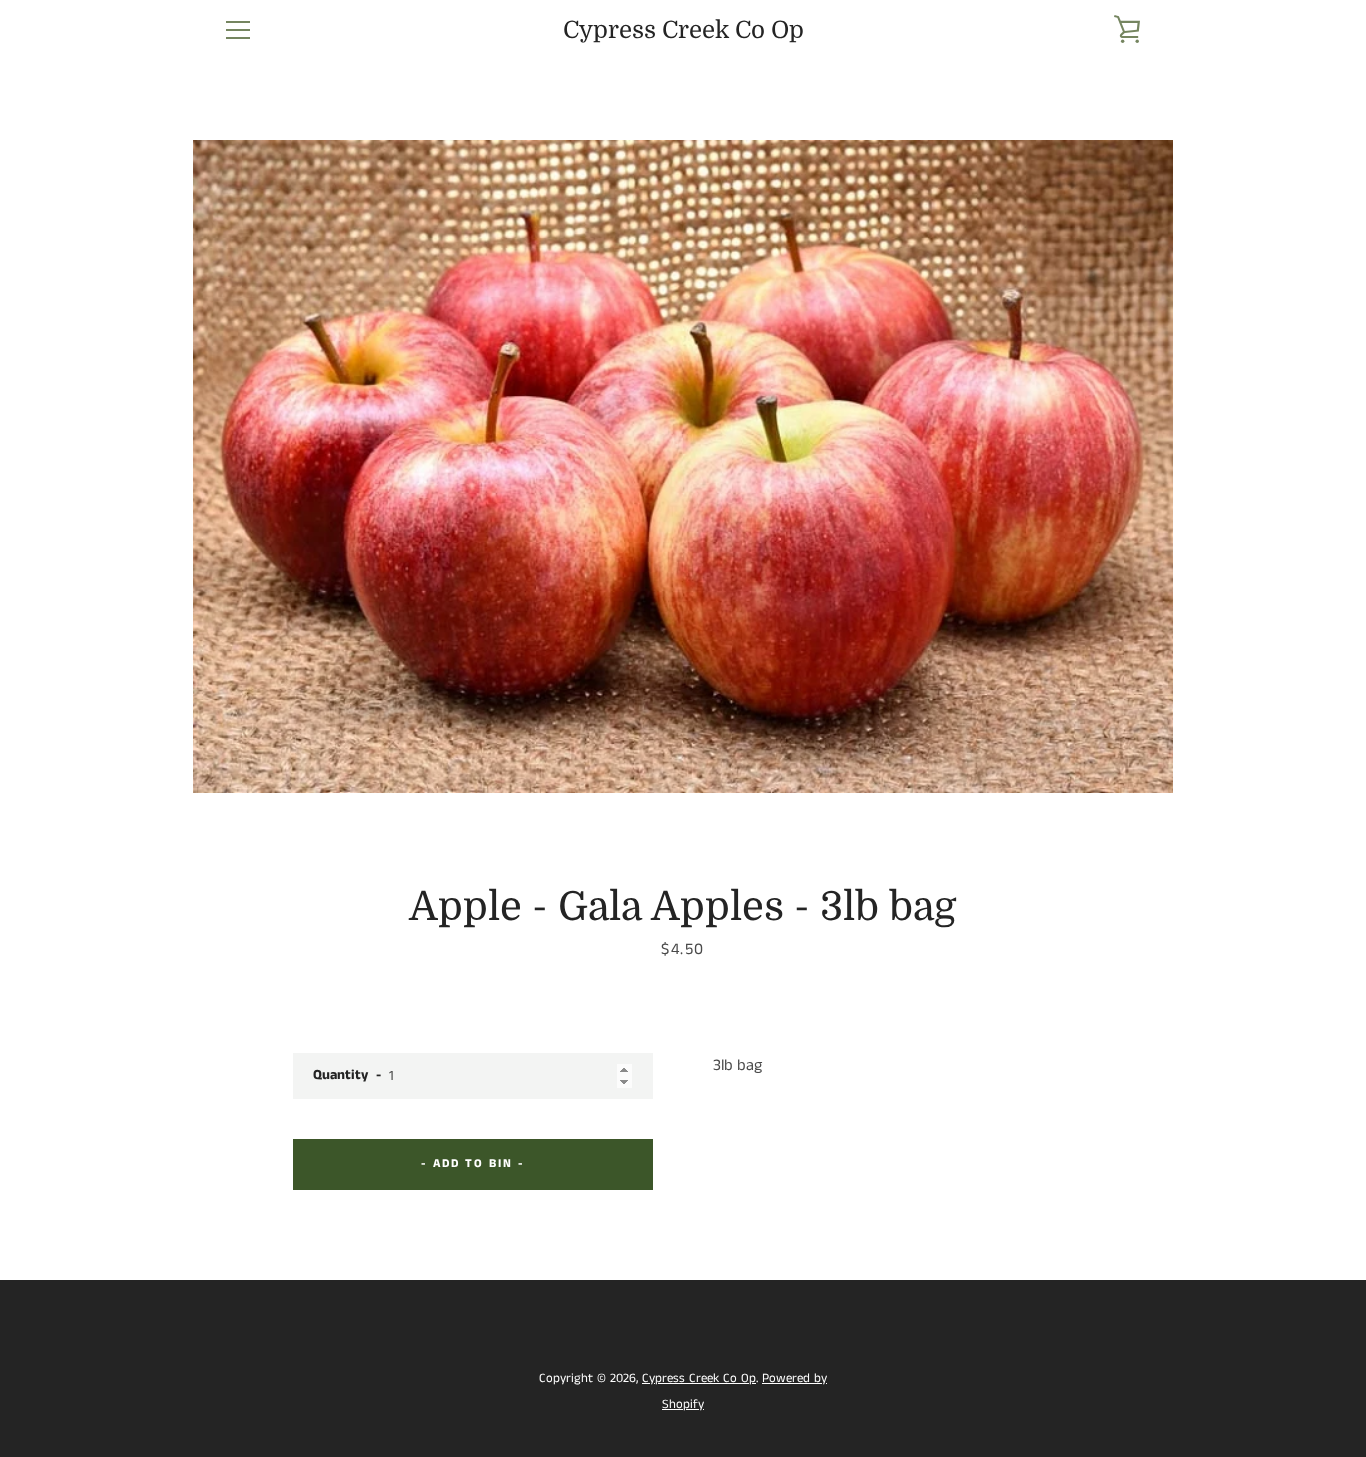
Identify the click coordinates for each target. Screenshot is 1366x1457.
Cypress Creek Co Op (683, 30)
